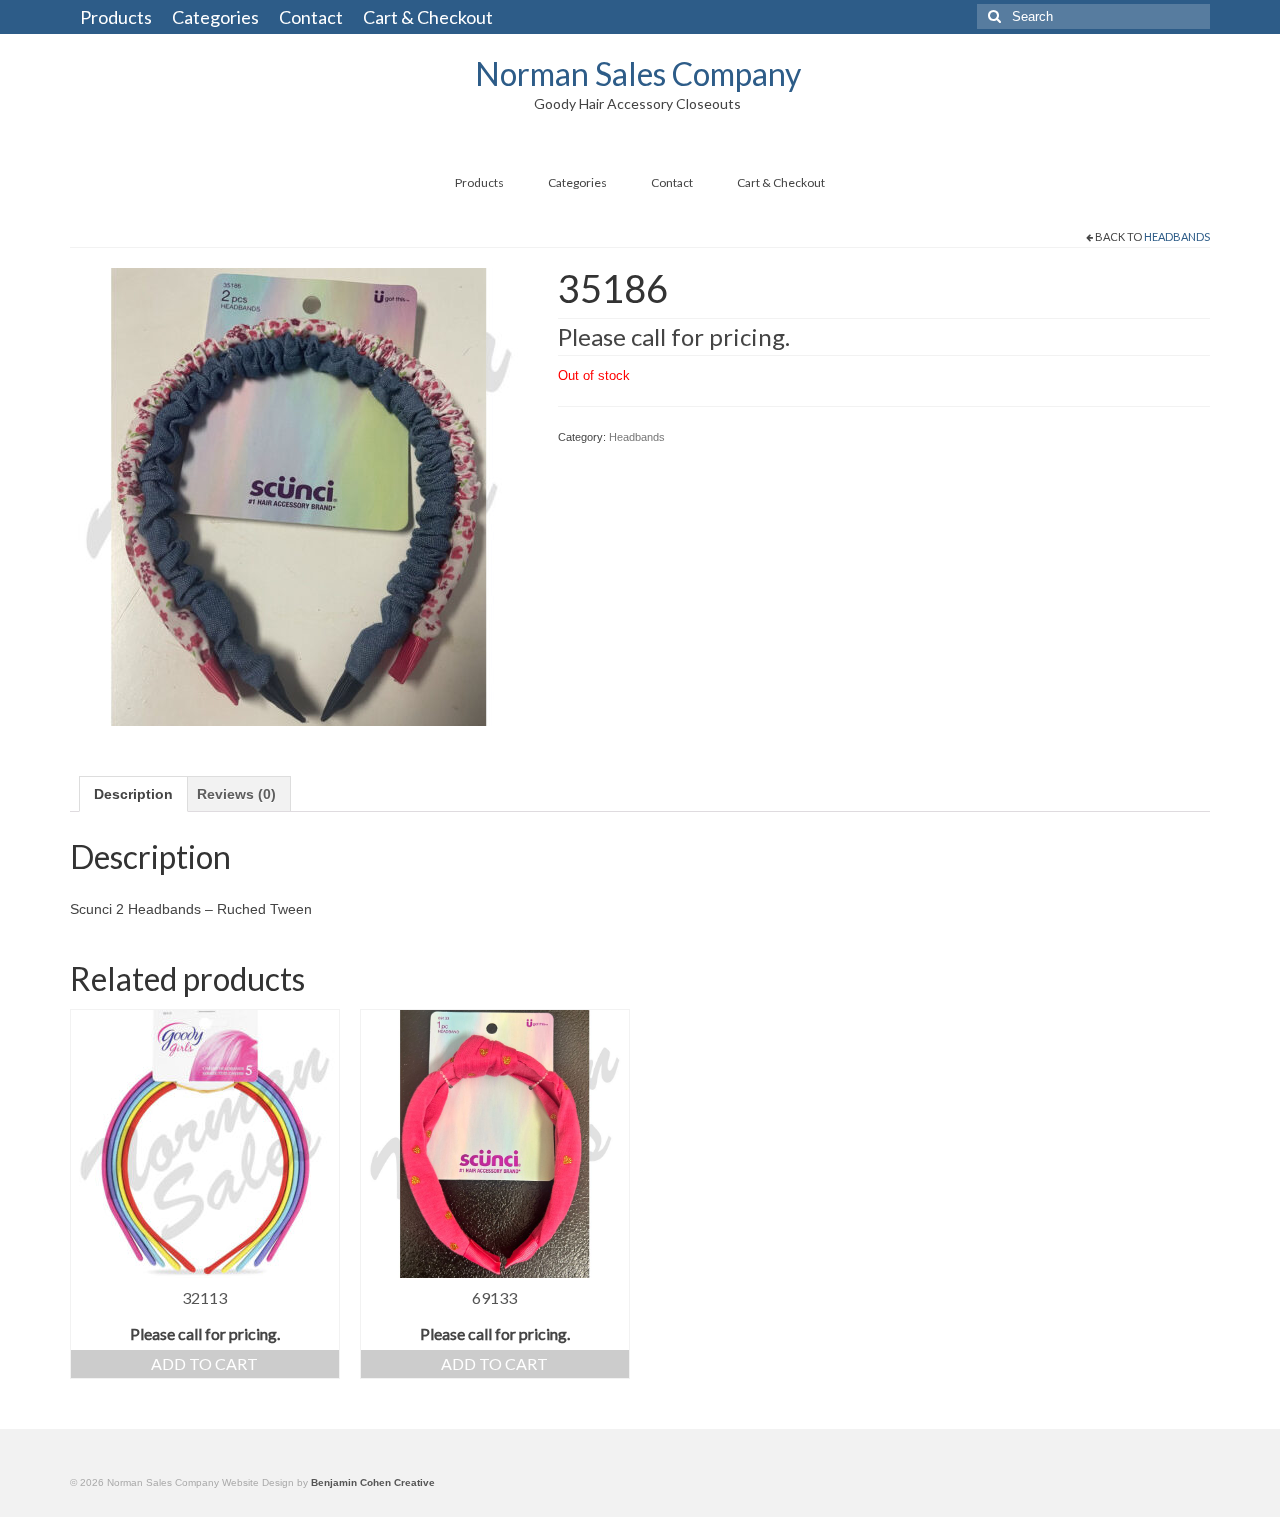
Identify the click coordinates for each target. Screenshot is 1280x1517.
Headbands (1177, 236)
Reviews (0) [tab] (236, 794)
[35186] (299, 495)
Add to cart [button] (204, 1363)
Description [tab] (133, 794)
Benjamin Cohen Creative (373, 1482)
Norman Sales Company (638, 73)
